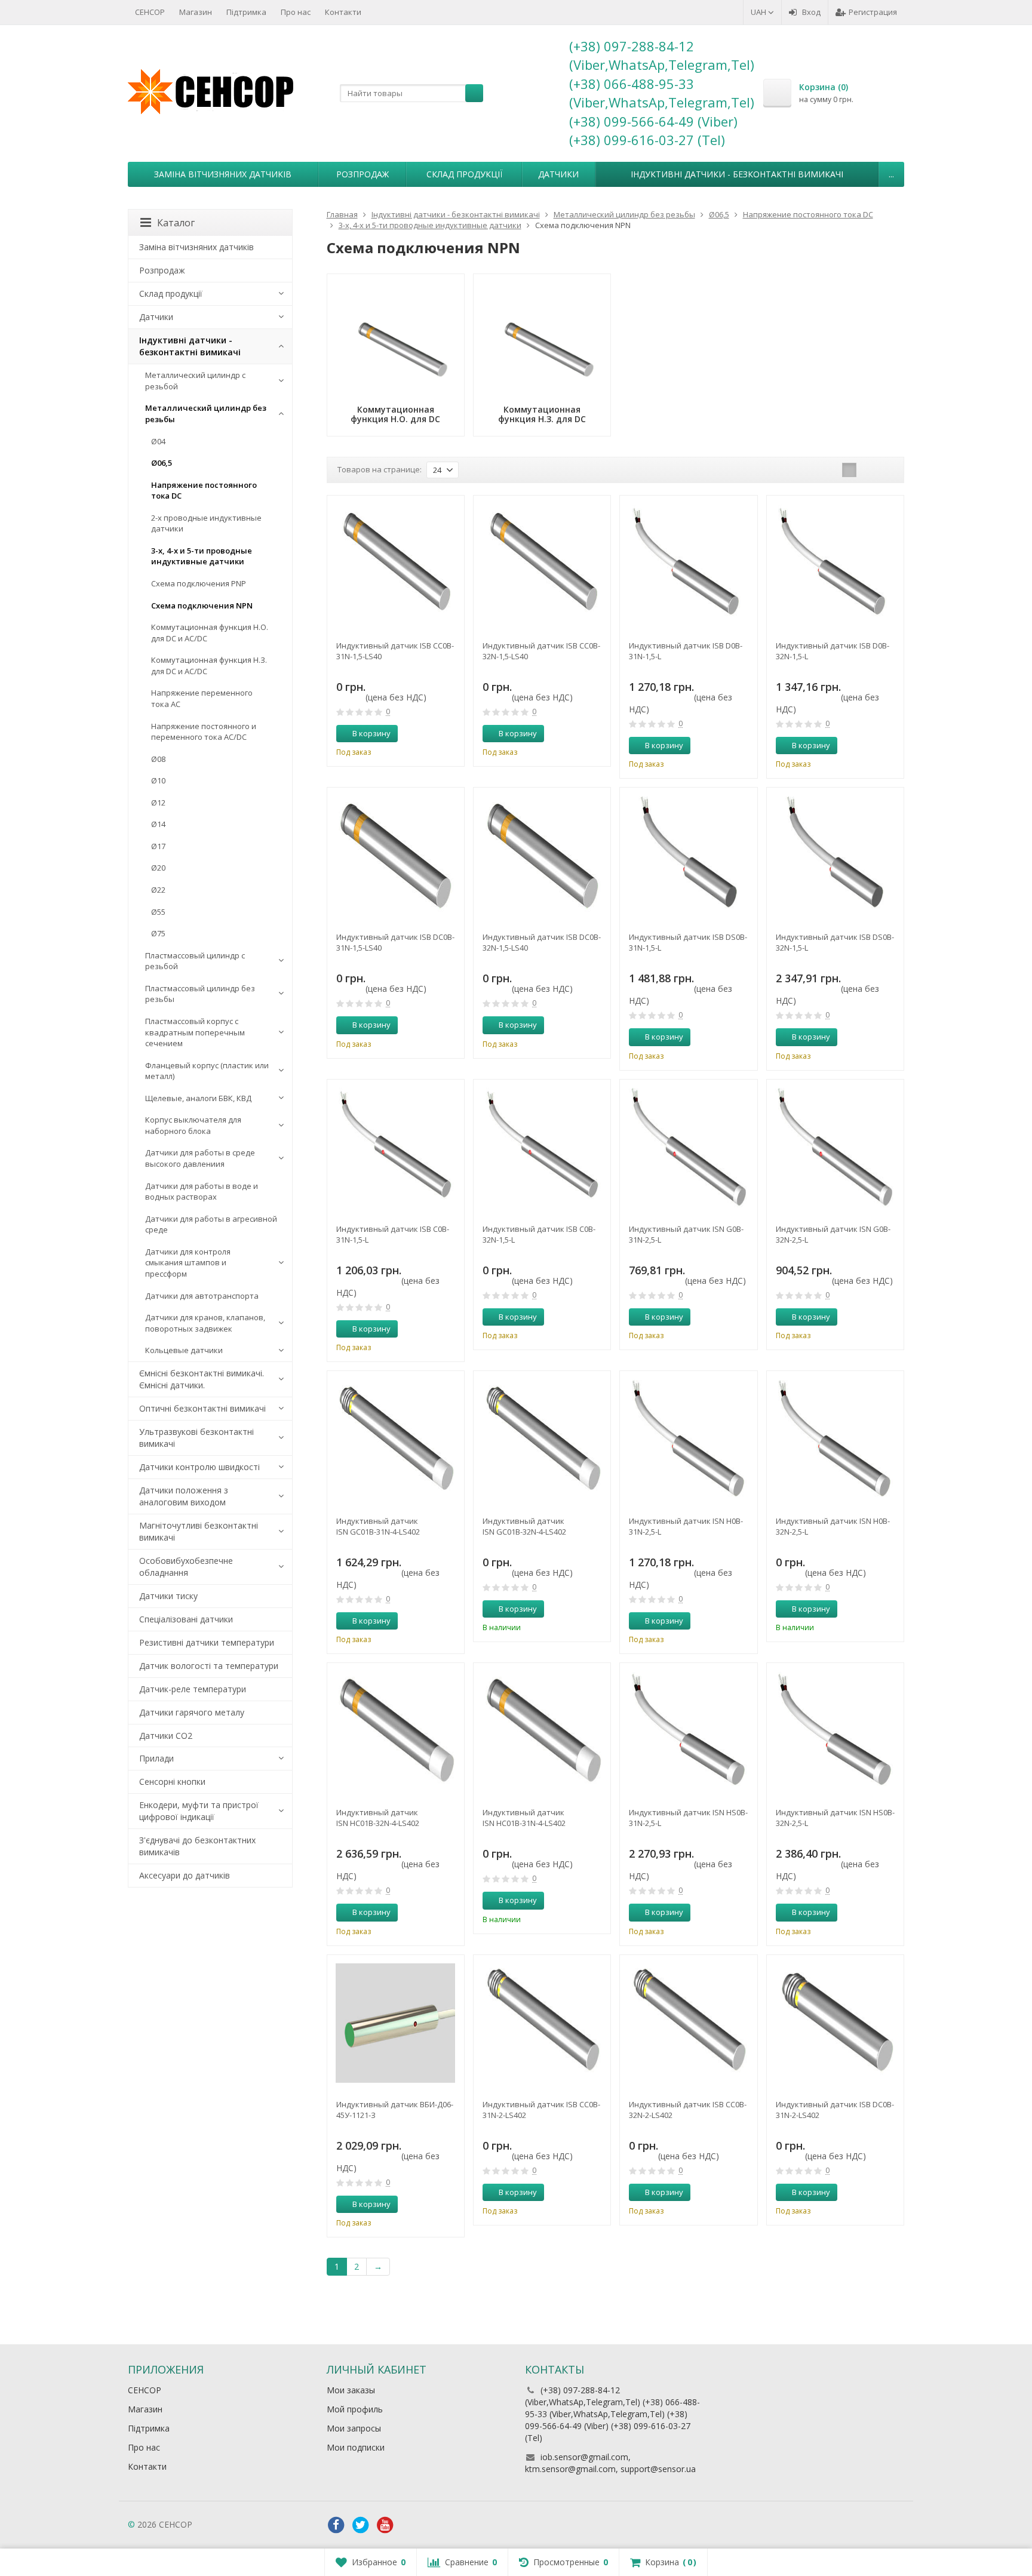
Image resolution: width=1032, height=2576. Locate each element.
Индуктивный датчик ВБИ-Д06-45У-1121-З (395, 2110)
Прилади (156, 1758)
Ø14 (158, 824)
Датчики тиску (168, 1596)
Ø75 (158, 933)
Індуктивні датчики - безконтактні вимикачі (737, 174)
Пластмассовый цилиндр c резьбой (195, 961)
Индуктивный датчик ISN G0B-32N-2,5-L (833, 1234)
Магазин (196, 12)
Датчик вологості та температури (209, 1666)
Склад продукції (464, 174)
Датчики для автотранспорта (202, 1296)
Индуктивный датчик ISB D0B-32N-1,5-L (833, 651)
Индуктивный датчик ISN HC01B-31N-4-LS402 (524, 1818)
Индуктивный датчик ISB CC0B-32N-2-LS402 (688, 2110)
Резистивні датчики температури (207, 1642)
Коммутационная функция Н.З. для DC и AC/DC (209, 665)
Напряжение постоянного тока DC (204, 491)
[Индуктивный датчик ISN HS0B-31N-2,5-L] (688, 1731)
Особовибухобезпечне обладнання (186, 1567)
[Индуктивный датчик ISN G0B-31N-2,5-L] (688, 1148)
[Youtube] (385, 2525)
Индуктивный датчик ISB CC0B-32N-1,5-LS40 (541, 651)
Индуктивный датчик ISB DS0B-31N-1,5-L (688, 942)
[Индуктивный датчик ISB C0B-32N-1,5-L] (542, 1148)
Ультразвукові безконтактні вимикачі (196, 1438)
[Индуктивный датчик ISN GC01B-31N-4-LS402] (396, 1439)
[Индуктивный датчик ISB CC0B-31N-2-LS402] (542, 2023)
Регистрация (873, 12)
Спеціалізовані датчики (186, 1619)
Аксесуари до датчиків (185, 1875)
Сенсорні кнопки (172, 1782)
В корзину (371, 733)
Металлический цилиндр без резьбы (206, 414)
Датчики (558, 174)
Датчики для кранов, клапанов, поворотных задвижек (205, 1323)
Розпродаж (363, 174)
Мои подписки (356, 2447)
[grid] (849, 470)
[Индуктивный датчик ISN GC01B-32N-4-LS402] (542, 1439)
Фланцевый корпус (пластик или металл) (207, 1071)
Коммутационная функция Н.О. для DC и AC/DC (210, 633)
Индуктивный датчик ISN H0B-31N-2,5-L (686, 1526)
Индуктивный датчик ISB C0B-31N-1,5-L (393, 1234)
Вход (811, 12)
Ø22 (158, 890)
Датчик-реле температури (193, 1689)
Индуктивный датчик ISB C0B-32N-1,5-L (539, 1234)
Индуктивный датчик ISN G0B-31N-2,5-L (686, 1234)
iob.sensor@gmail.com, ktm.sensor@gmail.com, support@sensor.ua (610, 2463)
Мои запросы (354, 2428)
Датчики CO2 (166, 1736)
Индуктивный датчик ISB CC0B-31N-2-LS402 (541, 2110)
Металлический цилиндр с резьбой (195, 381)
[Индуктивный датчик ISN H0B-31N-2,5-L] (688, 1439)
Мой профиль (355, 2409)
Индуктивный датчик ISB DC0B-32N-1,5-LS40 (542, 942)
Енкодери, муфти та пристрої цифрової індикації (199, 1811)
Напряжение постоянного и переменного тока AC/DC (204, 732)
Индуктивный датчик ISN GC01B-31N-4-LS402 (378, 1526)
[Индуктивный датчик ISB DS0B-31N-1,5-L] (688, 856)
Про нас (296, 12)
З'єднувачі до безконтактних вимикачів (197, 1846)
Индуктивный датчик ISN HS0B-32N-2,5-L (835, 1818)
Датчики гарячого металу (192, 1712)
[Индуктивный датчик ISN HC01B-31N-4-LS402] (542, 1731)
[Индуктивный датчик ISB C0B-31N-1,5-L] (396, 1148)
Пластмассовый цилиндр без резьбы (200, 994)
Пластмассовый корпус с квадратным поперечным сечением (195, 1032)
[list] (868, 470)
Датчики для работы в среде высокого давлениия (200, 1158)
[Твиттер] (361, 2525)
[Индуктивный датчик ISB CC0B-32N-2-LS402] (688, 2023)
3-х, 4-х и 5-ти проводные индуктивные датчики (202, 556)
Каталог (176, 223)
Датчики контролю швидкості (199, 1467)
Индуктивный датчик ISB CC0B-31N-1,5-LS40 (395, 651)
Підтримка (246, 12)
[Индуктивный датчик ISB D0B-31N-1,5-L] (688, 564)
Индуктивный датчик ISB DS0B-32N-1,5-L (835, 942)
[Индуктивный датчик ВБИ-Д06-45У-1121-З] (396, 2023)
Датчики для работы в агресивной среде (211, 1224)
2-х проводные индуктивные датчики (206, 523)
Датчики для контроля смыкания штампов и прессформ (188, 1263)
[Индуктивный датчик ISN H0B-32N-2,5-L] (835, 1439)
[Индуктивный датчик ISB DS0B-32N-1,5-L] (835, 856)
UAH (759, 12)
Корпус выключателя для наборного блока (193, 1125)
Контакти (343, 12)
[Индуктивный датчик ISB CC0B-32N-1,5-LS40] (542, 564)
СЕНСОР (150, 12)
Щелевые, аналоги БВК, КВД (198, 1098)
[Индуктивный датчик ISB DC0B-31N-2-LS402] (835, 2023)
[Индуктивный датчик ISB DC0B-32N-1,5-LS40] (542, 856)
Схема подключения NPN (202, 605)
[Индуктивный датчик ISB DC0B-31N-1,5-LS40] (396, 856)
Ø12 (158, 803)
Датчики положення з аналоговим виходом (184, 1496)
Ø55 (158, 912)
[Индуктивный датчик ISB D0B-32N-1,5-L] (835, 564)
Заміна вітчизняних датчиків (223, 174)
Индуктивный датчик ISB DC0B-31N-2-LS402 (835, 2110)
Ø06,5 (162, 463)
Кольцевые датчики (184, 1350)
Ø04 (158, 441)
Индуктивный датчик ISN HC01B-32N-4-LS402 (378, 1818)
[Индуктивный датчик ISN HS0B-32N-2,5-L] (835, 1731)
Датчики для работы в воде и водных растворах (202, 1192)
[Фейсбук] (336, 2525)
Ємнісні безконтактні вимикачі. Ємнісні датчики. (202, 1379)
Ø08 (158, 759)
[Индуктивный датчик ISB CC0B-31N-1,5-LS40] (396, 564)
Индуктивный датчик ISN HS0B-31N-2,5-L (688, 1818)
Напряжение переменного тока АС (202, 698)
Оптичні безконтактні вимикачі (202, 1408)
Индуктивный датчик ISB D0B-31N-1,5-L (686, 651)
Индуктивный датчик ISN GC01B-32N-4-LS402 (524, 1526)
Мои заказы (351, 2390)
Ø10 (158, 780)
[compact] (886, 470)
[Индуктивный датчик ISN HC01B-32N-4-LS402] (396, 1731)
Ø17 (158, 846)
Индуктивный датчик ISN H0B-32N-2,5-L (833, 1526)
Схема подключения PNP (199, 583)
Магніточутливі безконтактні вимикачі (199, 1531)
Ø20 (158, 868)
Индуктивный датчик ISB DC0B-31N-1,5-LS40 (395, 942)
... (891, 174)
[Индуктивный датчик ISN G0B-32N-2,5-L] (835, 1148)
